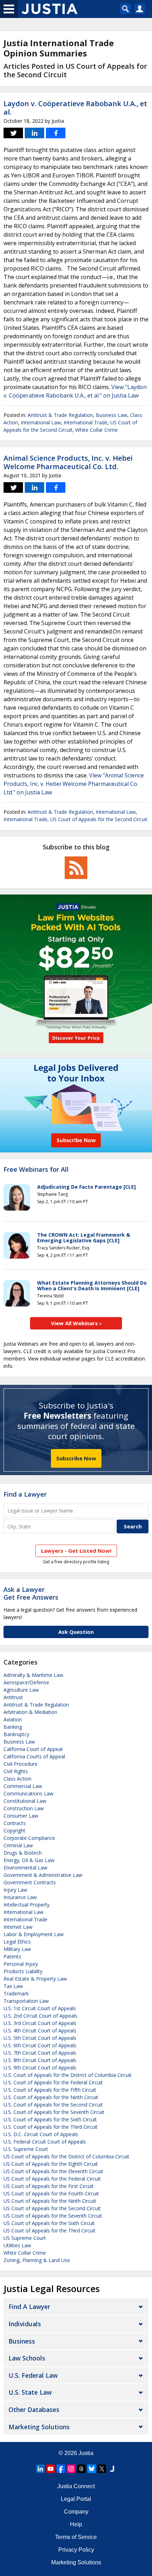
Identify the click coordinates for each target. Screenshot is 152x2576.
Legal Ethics (17, 1942)
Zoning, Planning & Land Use (37, 2260)
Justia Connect (76, 2486)
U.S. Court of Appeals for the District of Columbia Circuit (68, 2075)
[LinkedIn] (40, 2469)
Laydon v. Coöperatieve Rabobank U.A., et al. (75, 108)
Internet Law (18, 1927)
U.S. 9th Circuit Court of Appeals (40, 2068)
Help (76, 2524)
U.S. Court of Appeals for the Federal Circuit (53, 2082)
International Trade (86, 422)
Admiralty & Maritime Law (33, 1675)
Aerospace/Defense (26, 1682)
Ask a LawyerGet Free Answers (31, 1593)
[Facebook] (61, 2469)
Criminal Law (18, 1845)
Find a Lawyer (25, 1494)
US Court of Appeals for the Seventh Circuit (53, 2216)
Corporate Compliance (29, 1838)
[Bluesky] (92, 2469)
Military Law (17, 1949)
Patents (12, 1956)
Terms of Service (76, 2537)
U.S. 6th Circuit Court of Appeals (40, 2045)
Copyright (14, 1831)
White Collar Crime (97, 430)
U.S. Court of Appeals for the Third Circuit (51, 2127)
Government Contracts (30, 1882)
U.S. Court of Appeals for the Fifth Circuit (50, 2090)
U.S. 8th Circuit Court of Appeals (40, 2060)
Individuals (25, 2324)
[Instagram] (71, 2469)
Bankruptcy (16, 1734)
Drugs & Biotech (23, 1853)
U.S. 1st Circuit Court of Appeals (40, 2008)
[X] (102, 2469)
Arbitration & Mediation (30, 1712)
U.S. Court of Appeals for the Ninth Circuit (51, 2097)
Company (76, 2512)
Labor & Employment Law (34, 1934)
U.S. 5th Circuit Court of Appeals (40, 2038)
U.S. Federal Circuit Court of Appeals (45, 2142)
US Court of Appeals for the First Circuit (49, 2186)
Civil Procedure (21, 1764)
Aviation (13, 1719)
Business (22, 2341)
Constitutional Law (25, 1801)
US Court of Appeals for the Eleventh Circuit (53, 2171)
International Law (41, 422)
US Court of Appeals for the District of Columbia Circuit (66, 2156)
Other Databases (34, 2410)
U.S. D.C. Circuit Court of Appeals (41, 2134)
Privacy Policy (76, 2550)
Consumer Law (21, 1816)
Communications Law (28, 1793)
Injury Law (15, 1890)
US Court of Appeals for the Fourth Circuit (51, 2193)
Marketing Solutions (39, 2427)
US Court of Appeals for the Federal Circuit (52, 2179)
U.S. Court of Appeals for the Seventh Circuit (54, 2112)
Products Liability (23, 1971)
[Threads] (81, 2469)
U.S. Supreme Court (26, 2149)
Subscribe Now (76, 1458)
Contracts (15, 1823)
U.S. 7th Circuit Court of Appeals (40, 2053)
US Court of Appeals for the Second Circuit (99, 819)
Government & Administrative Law (43, 1875)
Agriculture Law (21, 1690)
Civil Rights (16, 1771)
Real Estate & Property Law (35, 1979)
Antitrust (13, 1697)
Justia (86, 2453)
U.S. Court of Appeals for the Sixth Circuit (50, 2119)
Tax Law (13, 1986)
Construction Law (24, 1808)
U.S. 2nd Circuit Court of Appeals (40, 2016)
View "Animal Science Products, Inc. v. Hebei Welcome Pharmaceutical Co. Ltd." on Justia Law (74, 784)
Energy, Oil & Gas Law (29, 1860)
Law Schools (27, 2358)
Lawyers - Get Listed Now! (76, 1551)
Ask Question (76, 1632)
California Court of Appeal (33, 1749)
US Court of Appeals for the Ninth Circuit (50, 2201)
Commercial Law (23, 1786)
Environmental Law (25, 1868)
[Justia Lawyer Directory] (112, 2469)
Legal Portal (76, 2499)
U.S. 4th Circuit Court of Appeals (40, 2031)
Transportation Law (26, 2001)
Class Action (17, 1779)
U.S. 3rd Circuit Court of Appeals (40, 2023)
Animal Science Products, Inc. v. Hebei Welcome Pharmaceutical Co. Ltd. (68, 462)
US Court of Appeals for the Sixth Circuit (49, 2223)
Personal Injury (21, 1964)
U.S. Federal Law (33, 2375)
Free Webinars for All (36, 1170)
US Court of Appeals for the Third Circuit (49, 2230)
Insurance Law (20, 1897)
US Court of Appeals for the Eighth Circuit (51, 2164)
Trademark (16, 1993)
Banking (13, 1727)
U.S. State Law (30, 2392)
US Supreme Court (25, 2238)
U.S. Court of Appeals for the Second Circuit (53, 2105)
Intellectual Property (27, 1905)
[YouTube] (51, 2469)
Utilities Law (17, 2245)
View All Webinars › (76, 1323)
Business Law (112, 415)
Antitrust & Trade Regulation (60, 415)
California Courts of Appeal (34, 1756)
